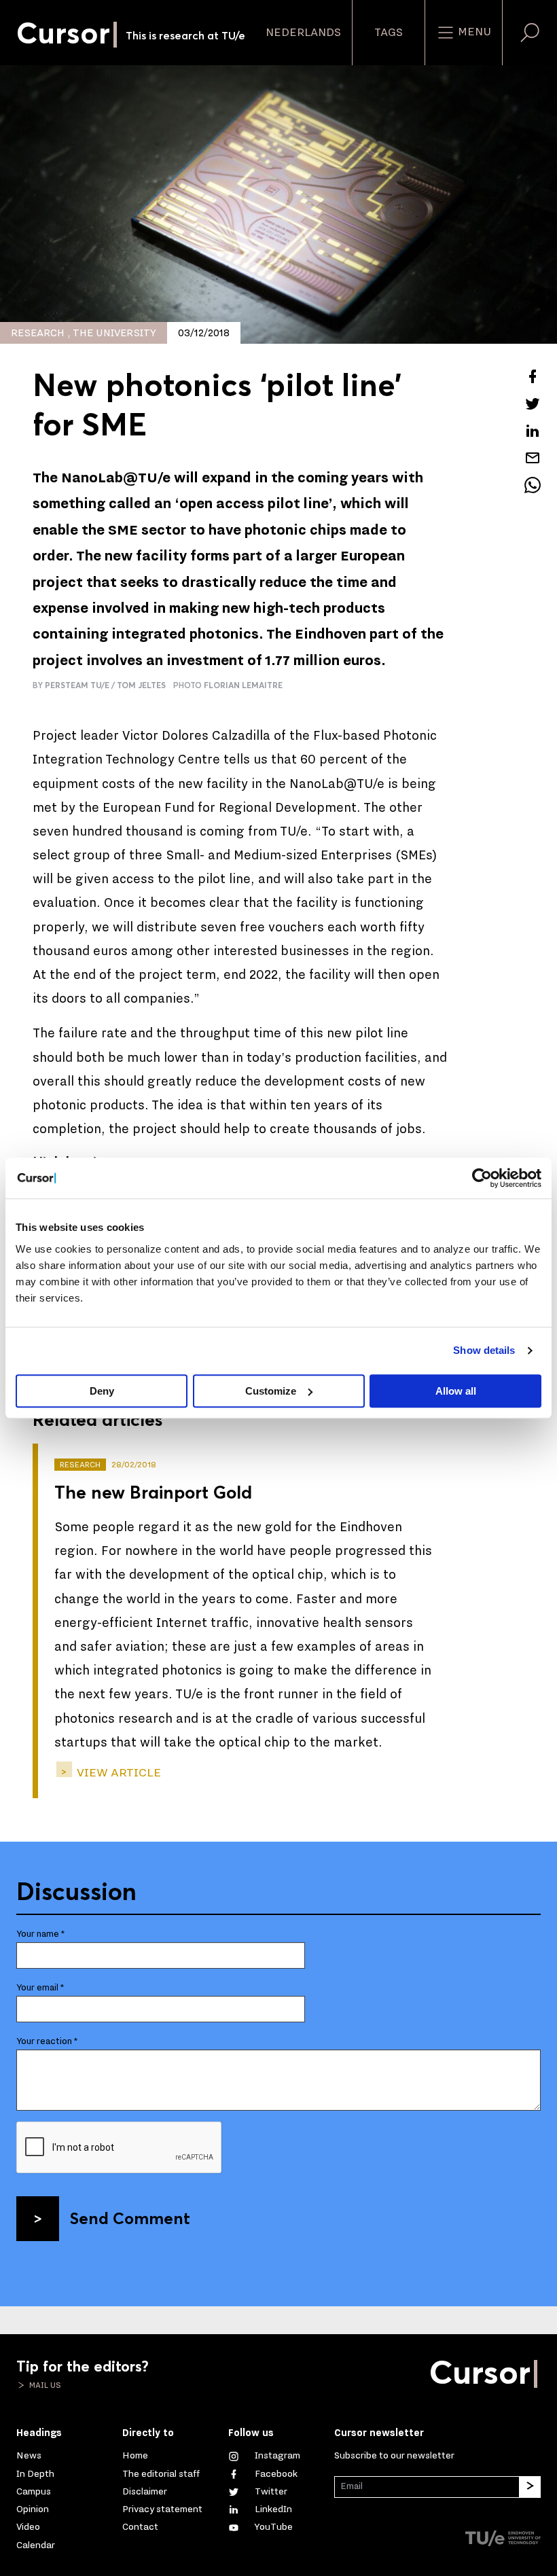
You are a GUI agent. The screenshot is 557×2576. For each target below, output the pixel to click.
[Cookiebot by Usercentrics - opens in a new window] (482, 1178)
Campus (34, 2491)
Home (135, 2455)
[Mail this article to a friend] (533, 458)
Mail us (44, 2385)
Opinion (33, 2509)
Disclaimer (145, 2491)
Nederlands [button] (303, 33)
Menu (473, 32)
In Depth (35, 2474)
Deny (102, 1391)
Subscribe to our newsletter (394, 2455)
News (29, 2455)
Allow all (456, 1391)
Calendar (36, 2545)
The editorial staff (161, 2474)
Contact (140, 2527)
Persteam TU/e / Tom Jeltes (105, 685)
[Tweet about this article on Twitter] (533, 404)
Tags (389, 33)
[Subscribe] (530, 2487)
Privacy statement (162, 2509)
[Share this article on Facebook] (533, 376)
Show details (484, 1350)
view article (118, 1773)
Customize (271, 1391)
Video (28, 2527)
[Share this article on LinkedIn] (533, 431)
